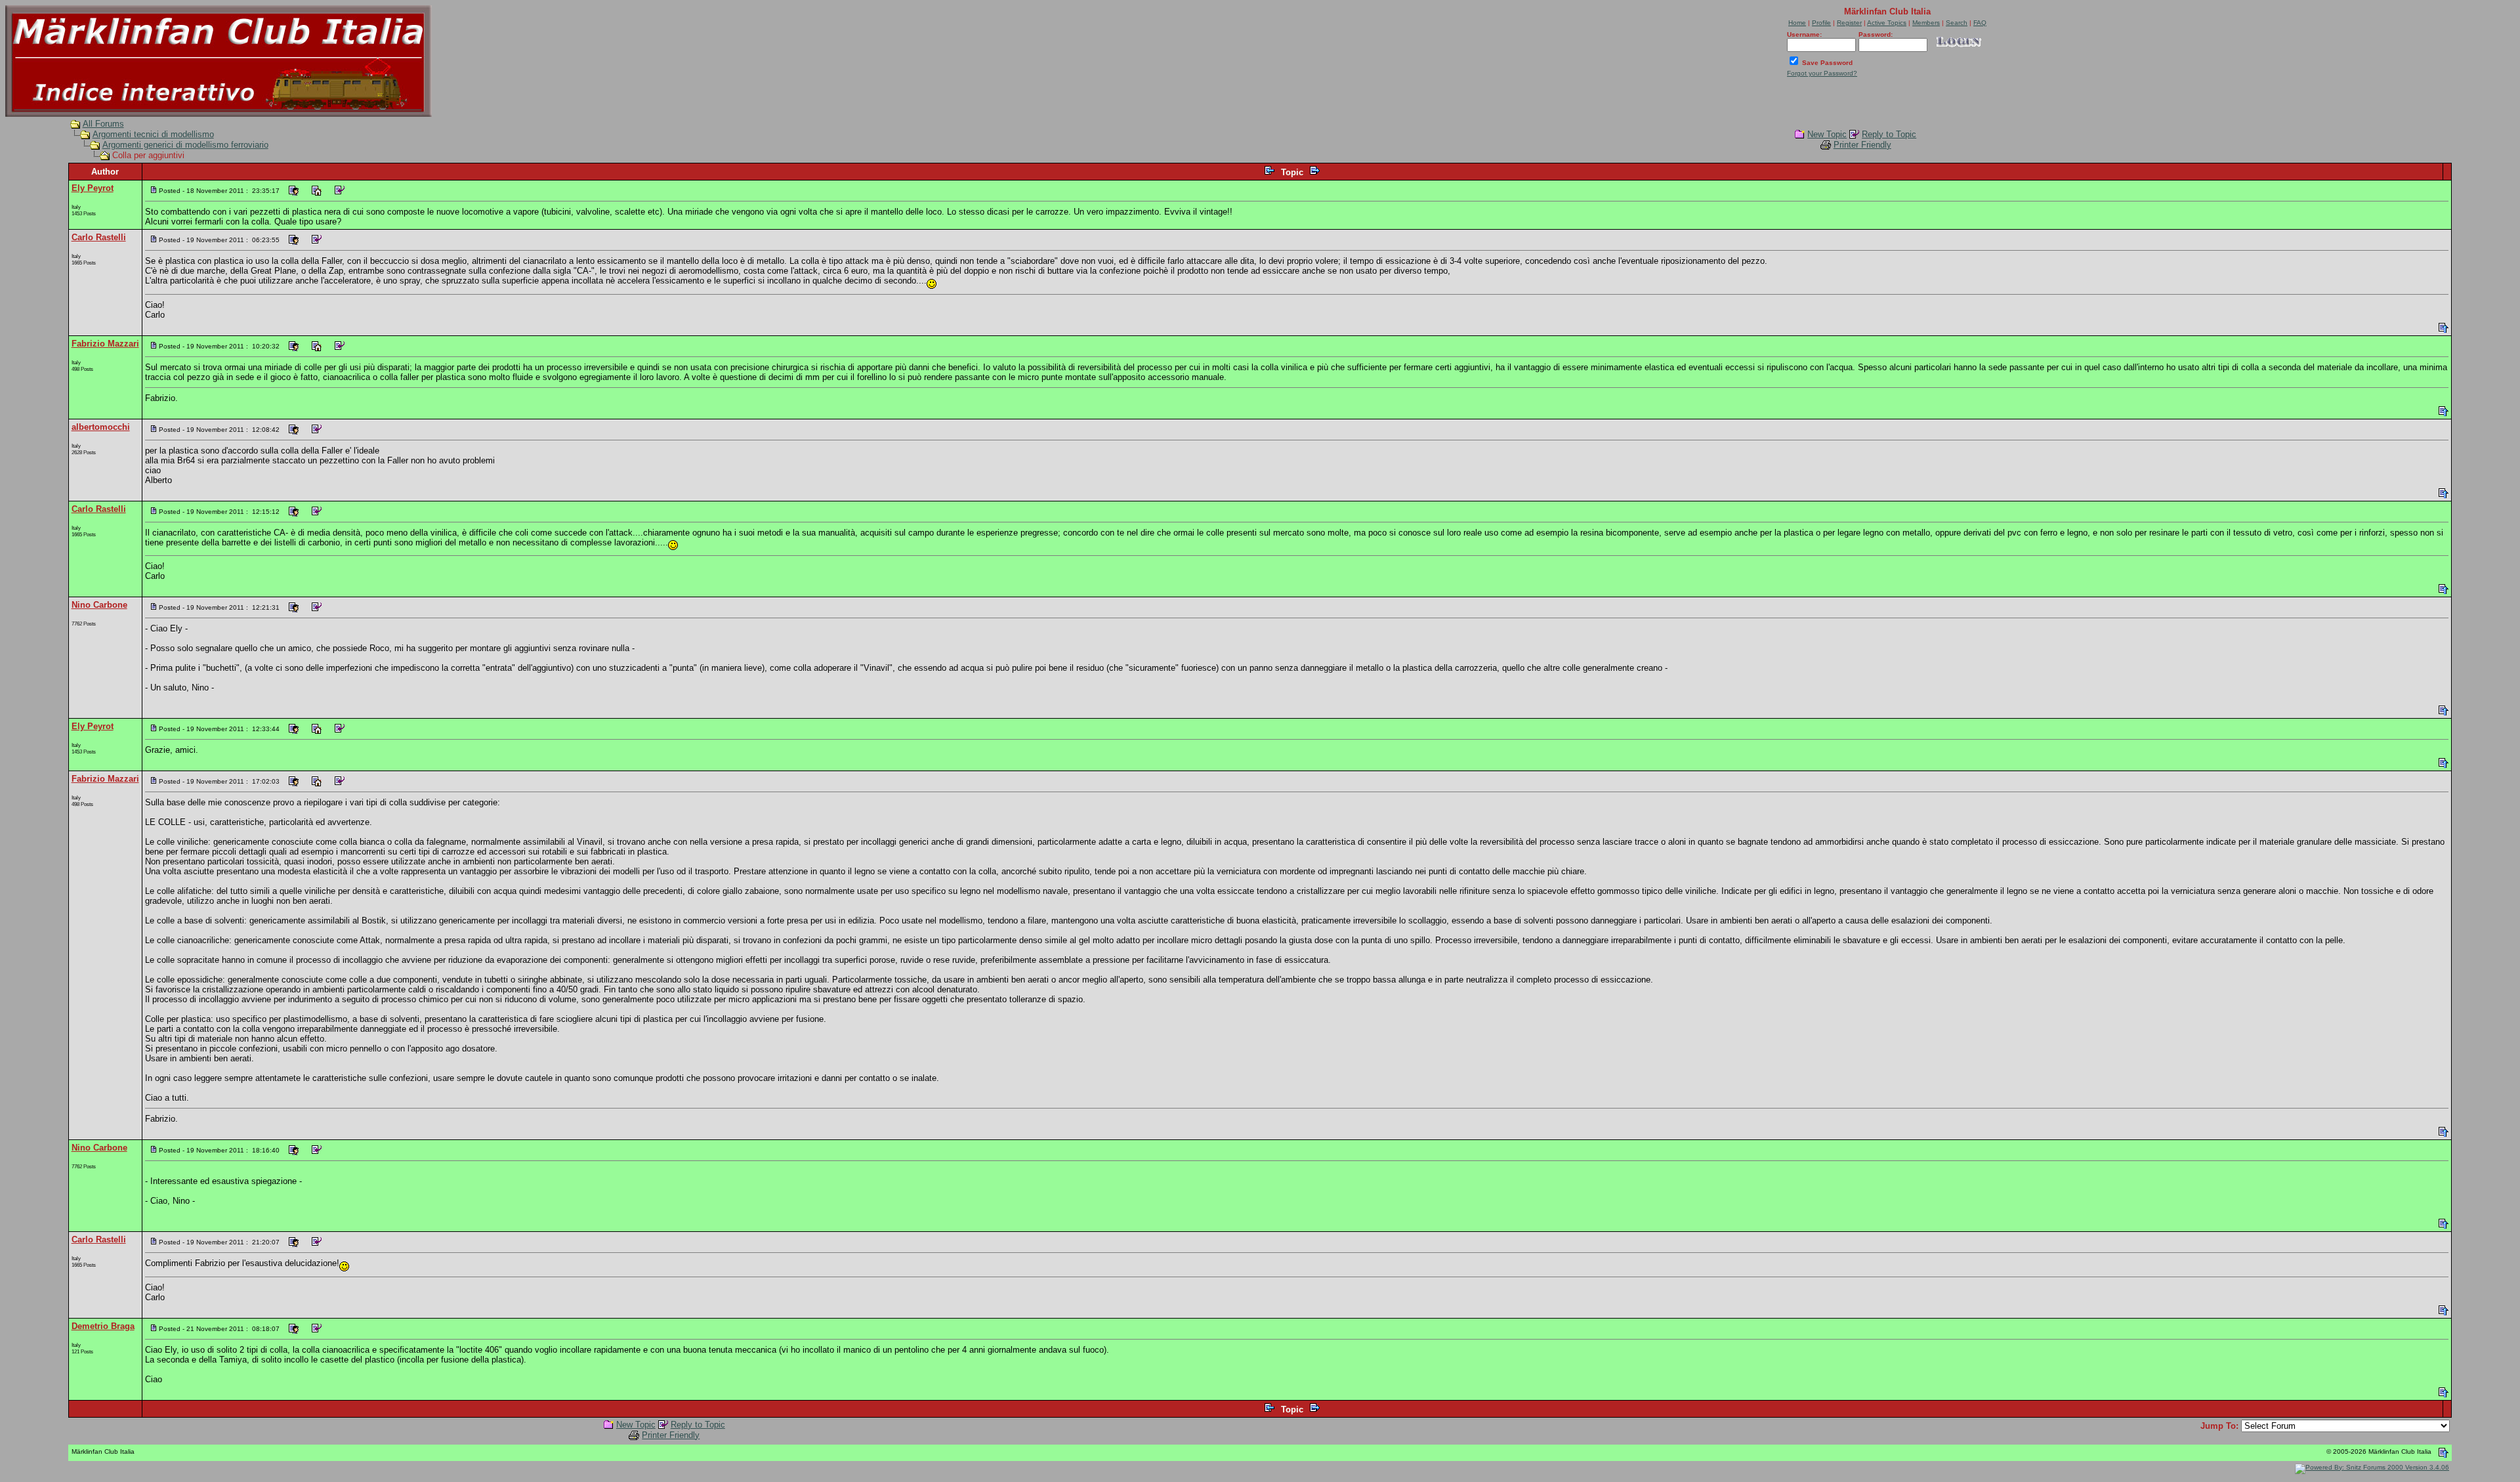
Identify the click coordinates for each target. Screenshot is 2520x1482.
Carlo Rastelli (99, 237)
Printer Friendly (1862, 145)
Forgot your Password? (1822, 73)
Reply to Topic (1889, 134)
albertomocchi (101, 427)
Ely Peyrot (93, 188)
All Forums (103, 124)
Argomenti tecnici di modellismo (153, 134)
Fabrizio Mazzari (105, 344)
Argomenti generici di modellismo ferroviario (185, 145)
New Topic (1827, 134)
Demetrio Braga (103, 1326)
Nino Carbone (99, 605)
